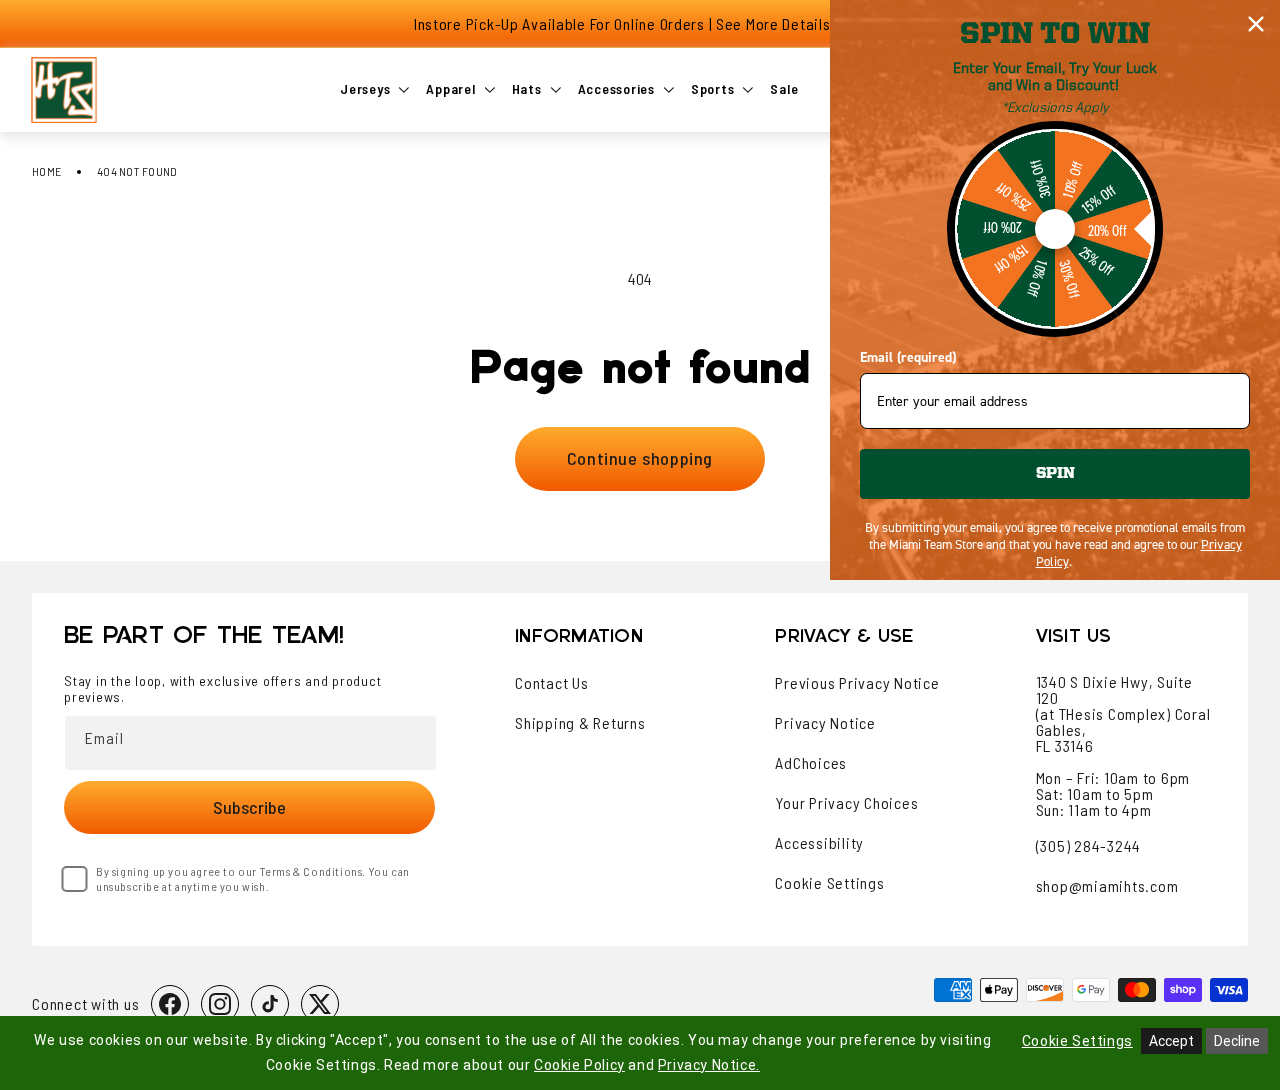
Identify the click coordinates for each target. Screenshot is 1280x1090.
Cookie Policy (579, 1065)
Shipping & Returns (580, 723)
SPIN (1055, 474)
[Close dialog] (1256, 24)
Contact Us (552, 683)
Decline (1237, 1041)
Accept (1171, 1041)
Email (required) (908, 357)
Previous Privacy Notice (857, 683)
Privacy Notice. (709, 1065)
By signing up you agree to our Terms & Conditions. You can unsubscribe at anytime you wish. (253, 878)
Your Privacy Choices (846, 803)
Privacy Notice (825, 723)
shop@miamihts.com (1107, 885)
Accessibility (819, 843)
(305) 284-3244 (1089, 845)
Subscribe (249, 807)
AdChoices (811, 763)
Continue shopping (640, 458)
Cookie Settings (829, 883)
